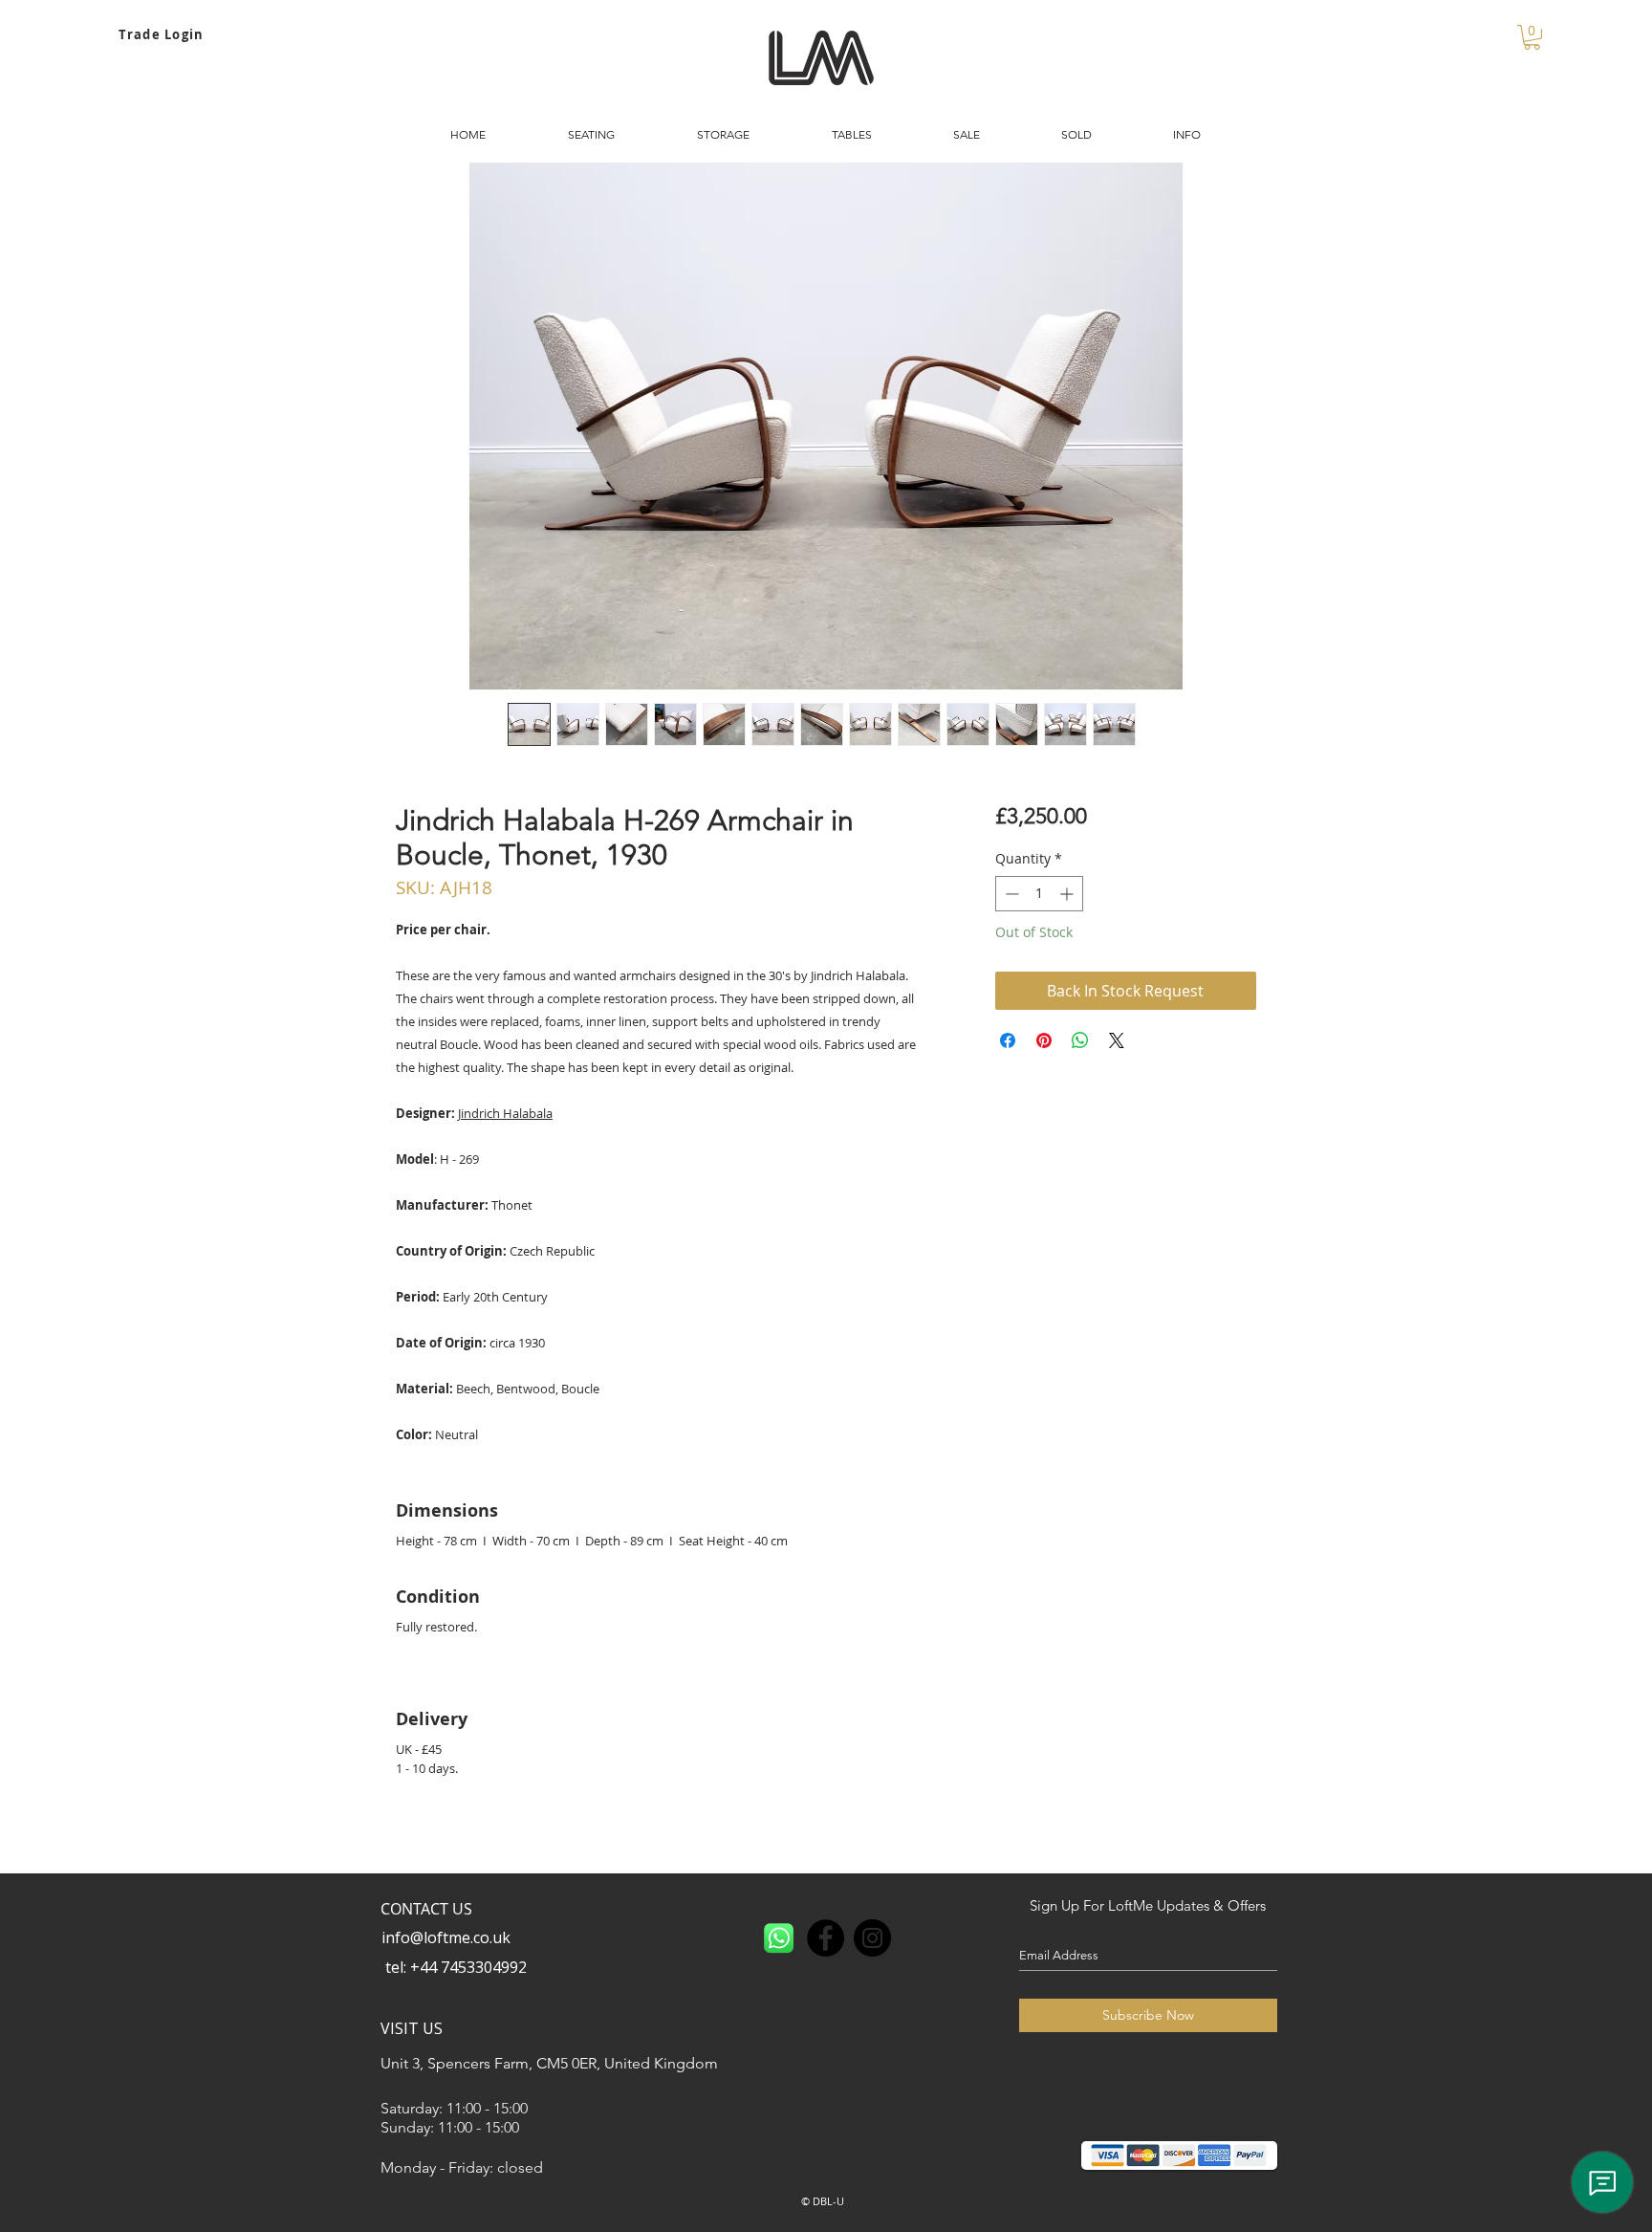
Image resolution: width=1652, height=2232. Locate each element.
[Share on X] (1117, 1040)
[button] (1532, 37)
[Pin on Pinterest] (1044, 1040)
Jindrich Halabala (505, 1113)
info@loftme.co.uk (446, 1937)
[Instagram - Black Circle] (872, 1938)
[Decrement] (1010, 894)
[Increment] (1068, 894)
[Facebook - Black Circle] (826, 1938)
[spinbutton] (1039, 894)
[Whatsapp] (779, 1938)
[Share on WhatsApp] (1080, 1040)
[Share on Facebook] (1008, 1040)
